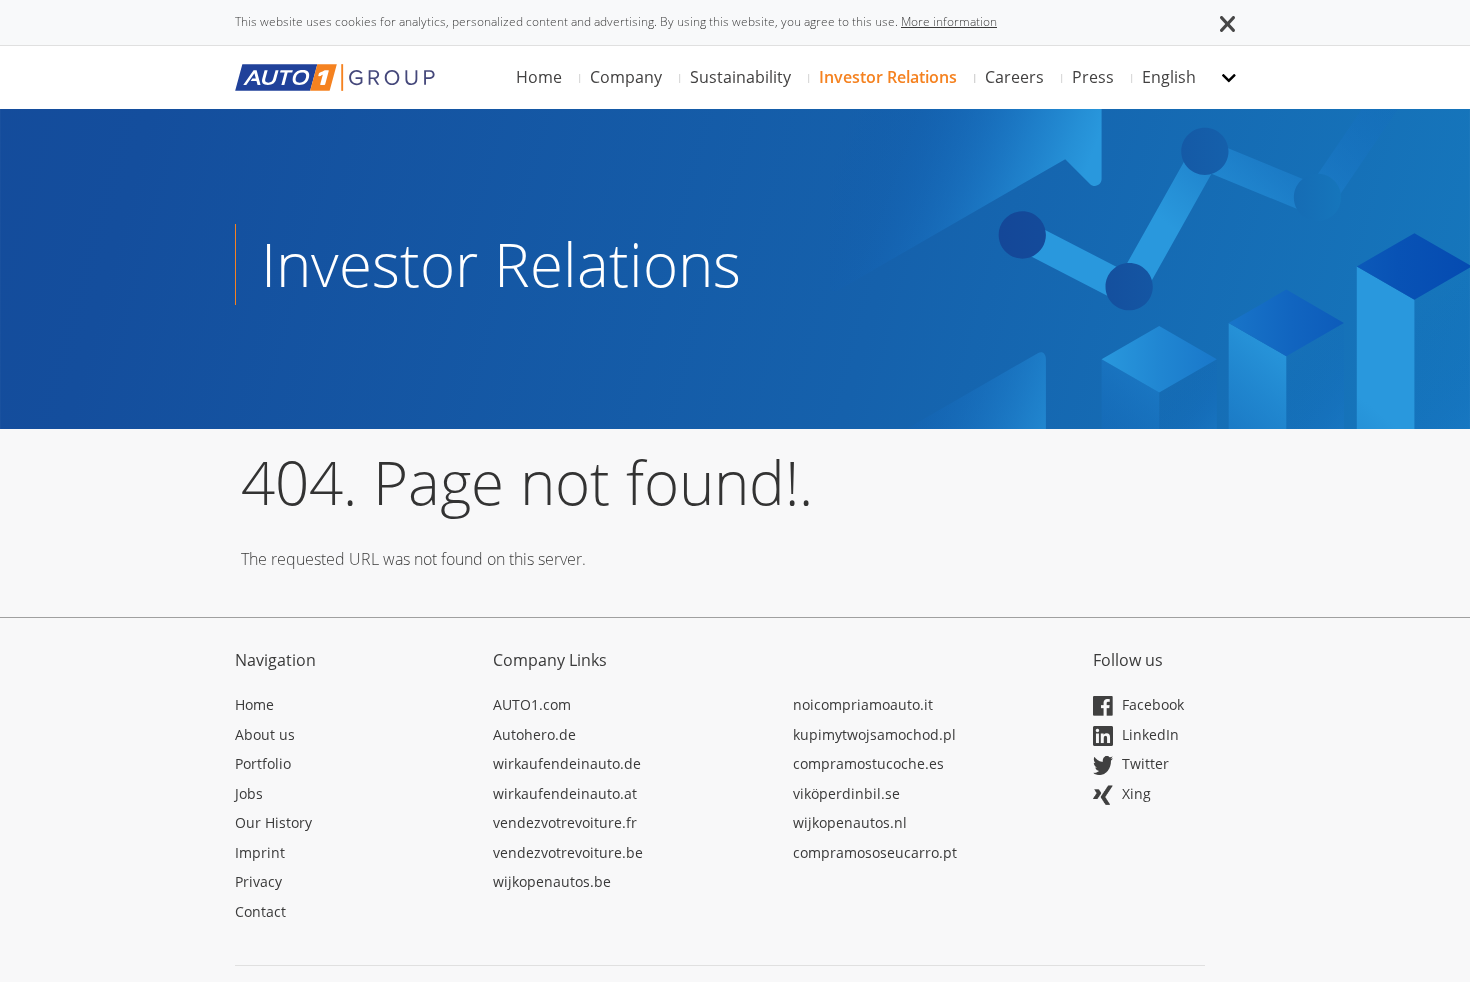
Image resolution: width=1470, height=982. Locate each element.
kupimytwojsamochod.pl (874, 734)
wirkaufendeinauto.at (565, 793)
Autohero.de (534, 734)
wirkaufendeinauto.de (567, 763)
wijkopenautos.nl (850, 822)
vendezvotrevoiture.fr (565, 822)
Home (539, 77)
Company (626, 77)
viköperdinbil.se (846, 793)
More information (949, 21)
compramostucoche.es (868, 763)
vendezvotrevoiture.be (568, 852)
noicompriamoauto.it (863, 704)
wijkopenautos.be (552, 881)
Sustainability (740, 77)
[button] (1227, 22)
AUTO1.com (532, 704)
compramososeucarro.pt (875, 852)
